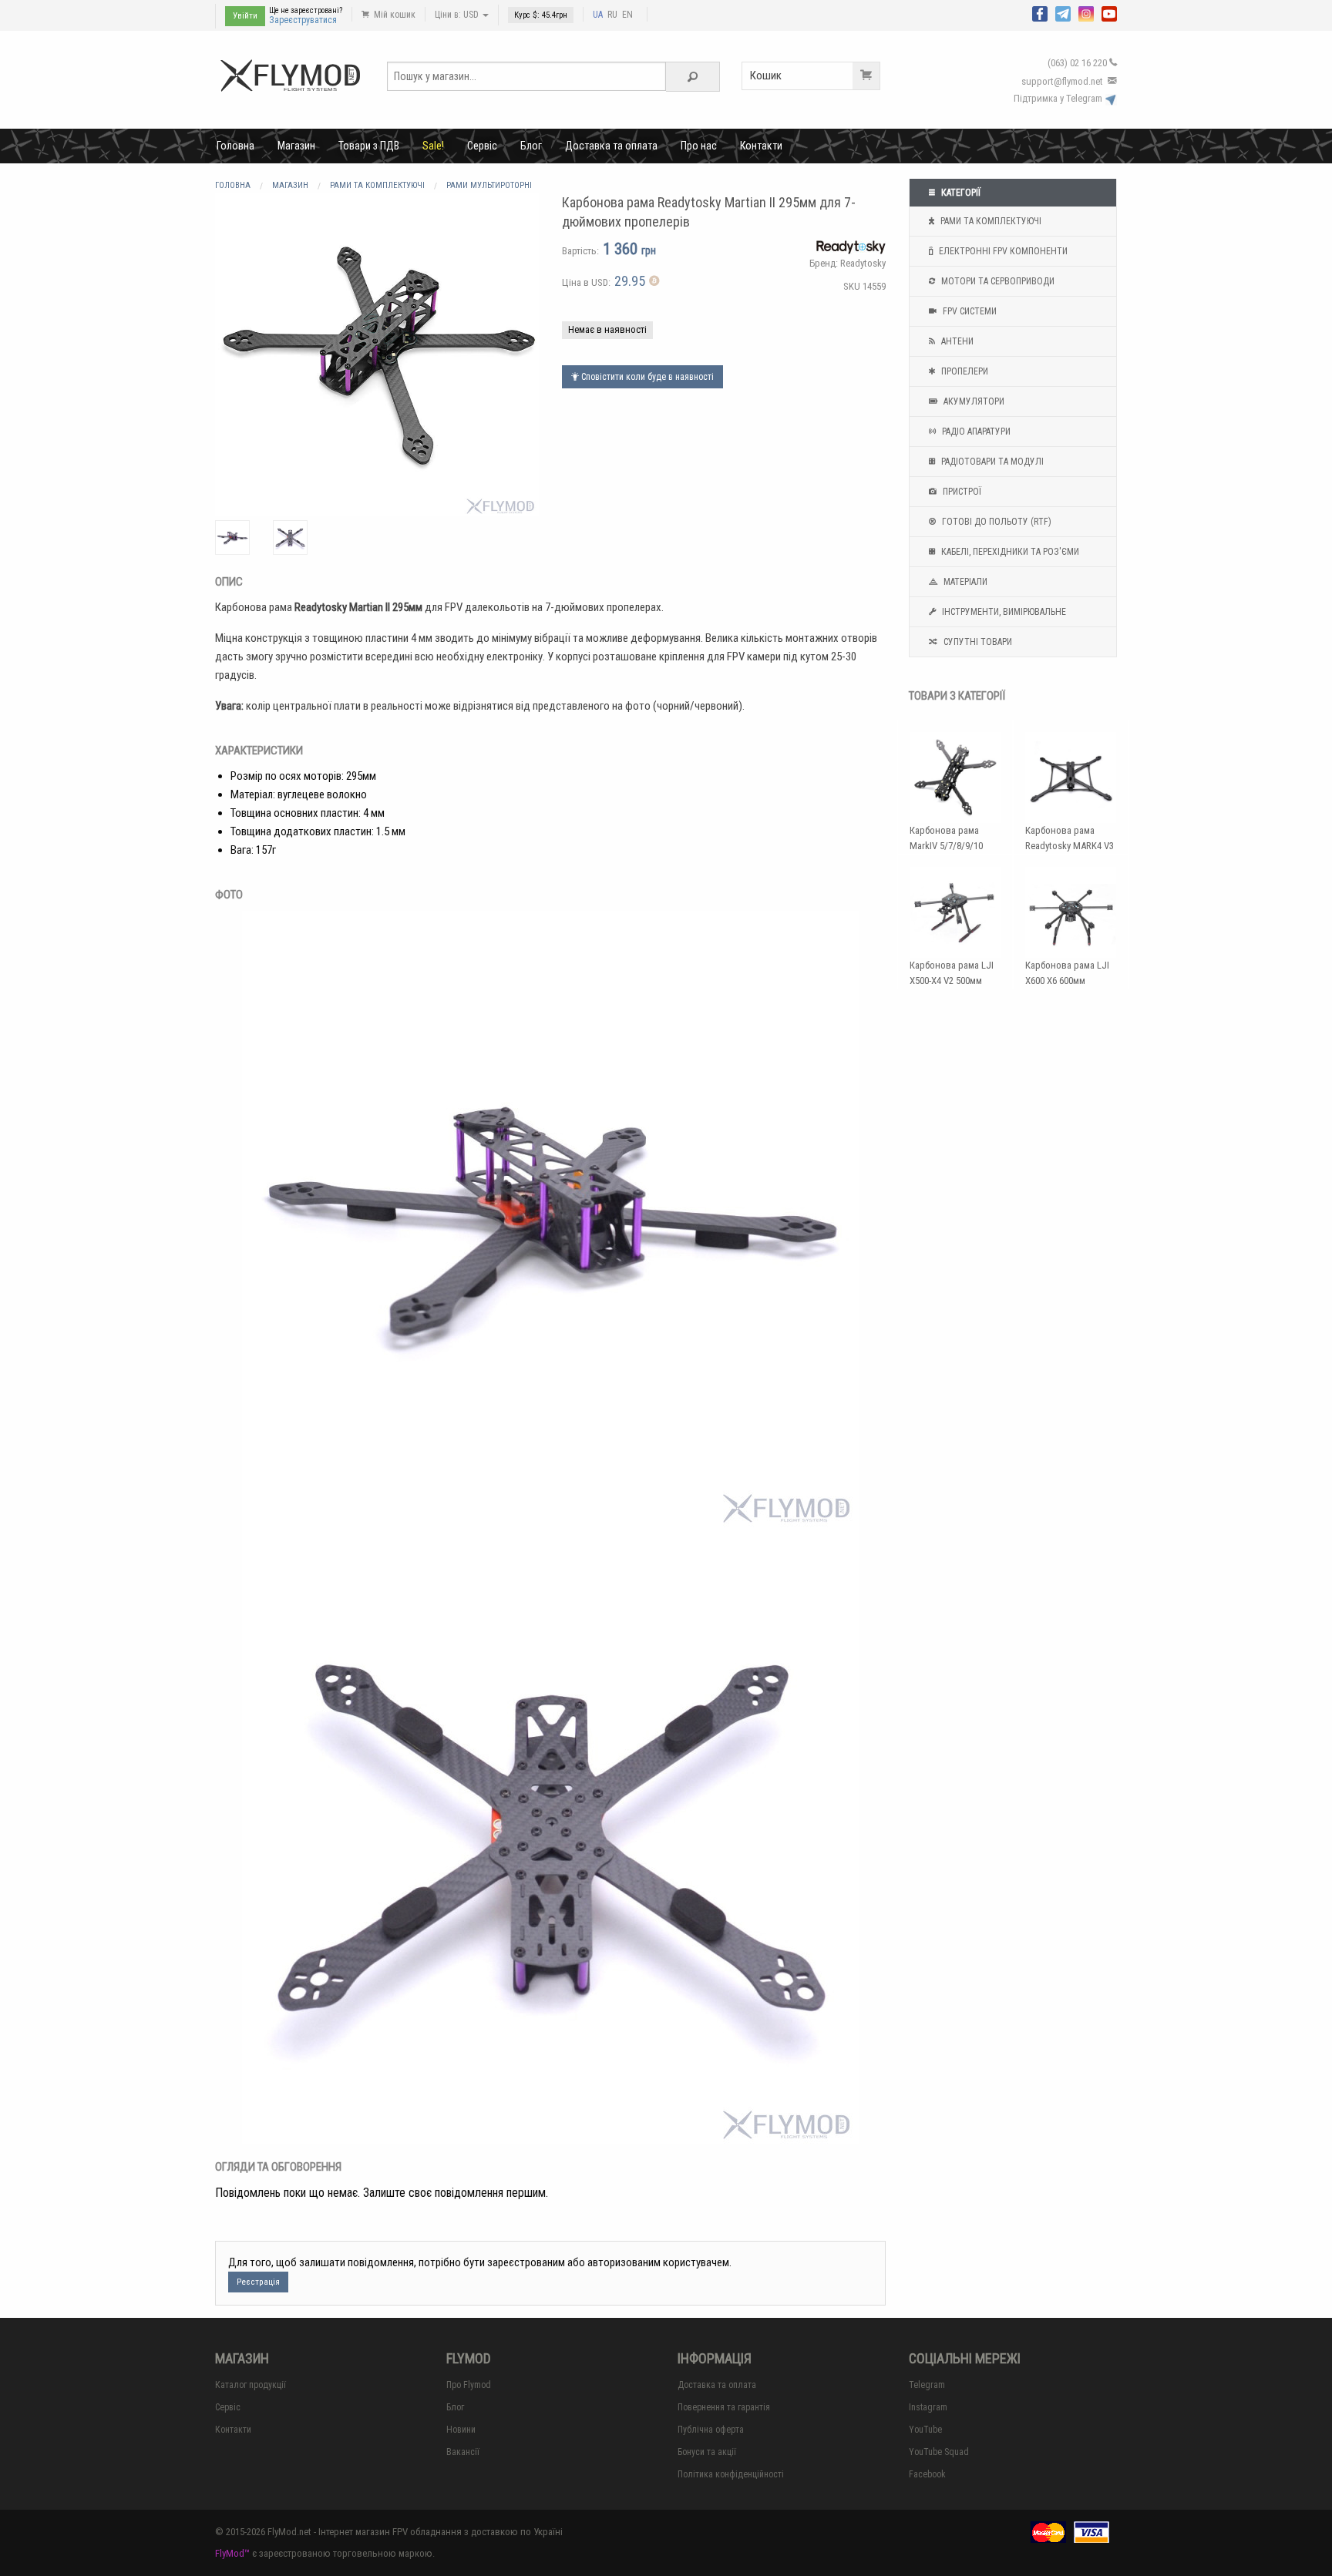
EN (627, 15)
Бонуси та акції (707, 2452)
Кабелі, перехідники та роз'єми (1009, 552)
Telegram (927, 2385)
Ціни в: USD (458, 15)
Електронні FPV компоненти (1002, 251)
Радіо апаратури (975, 432)
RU (612, 15)
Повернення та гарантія (724, 2407)
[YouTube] (1109, 12)
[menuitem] (235, 146)
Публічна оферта (711, 2430)
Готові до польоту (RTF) (996, 522)
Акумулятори (973, 401)
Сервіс (482, 146)
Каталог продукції (251, 2385)
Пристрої (961, 492)
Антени (956, 341)
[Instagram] (1086, 12)
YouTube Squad (939, 2452)
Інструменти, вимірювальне (1003, 612)
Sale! (433, 146)
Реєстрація (258, 2282)
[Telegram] (1063, 12)
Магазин (296, 146)
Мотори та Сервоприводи (997, 281)
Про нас (699, 146)
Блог (531, 146)
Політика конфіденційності (731, 2474)
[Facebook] (1040, 12)
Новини (461, 2430)
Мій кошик (394, 15)
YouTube (925, 2430)
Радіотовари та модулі (991, 462)
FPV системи (969, 311)
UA (598, 15)
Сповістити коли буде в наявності (646, 377)
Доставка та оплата (611, 146)
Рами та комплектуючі (990, 221)
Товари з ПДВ (369, 146)
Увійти (245, 16)
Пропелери (964, 371)
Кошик (766, 76)
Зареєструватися (303, 20)
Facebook (927, 2474)
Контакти (761, 146)
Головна (235, 146)
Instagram (928, 2407)
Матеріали (964, 582)
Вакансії (463, 2452)
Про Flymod (469, 2385)
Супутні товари (977, 642)
